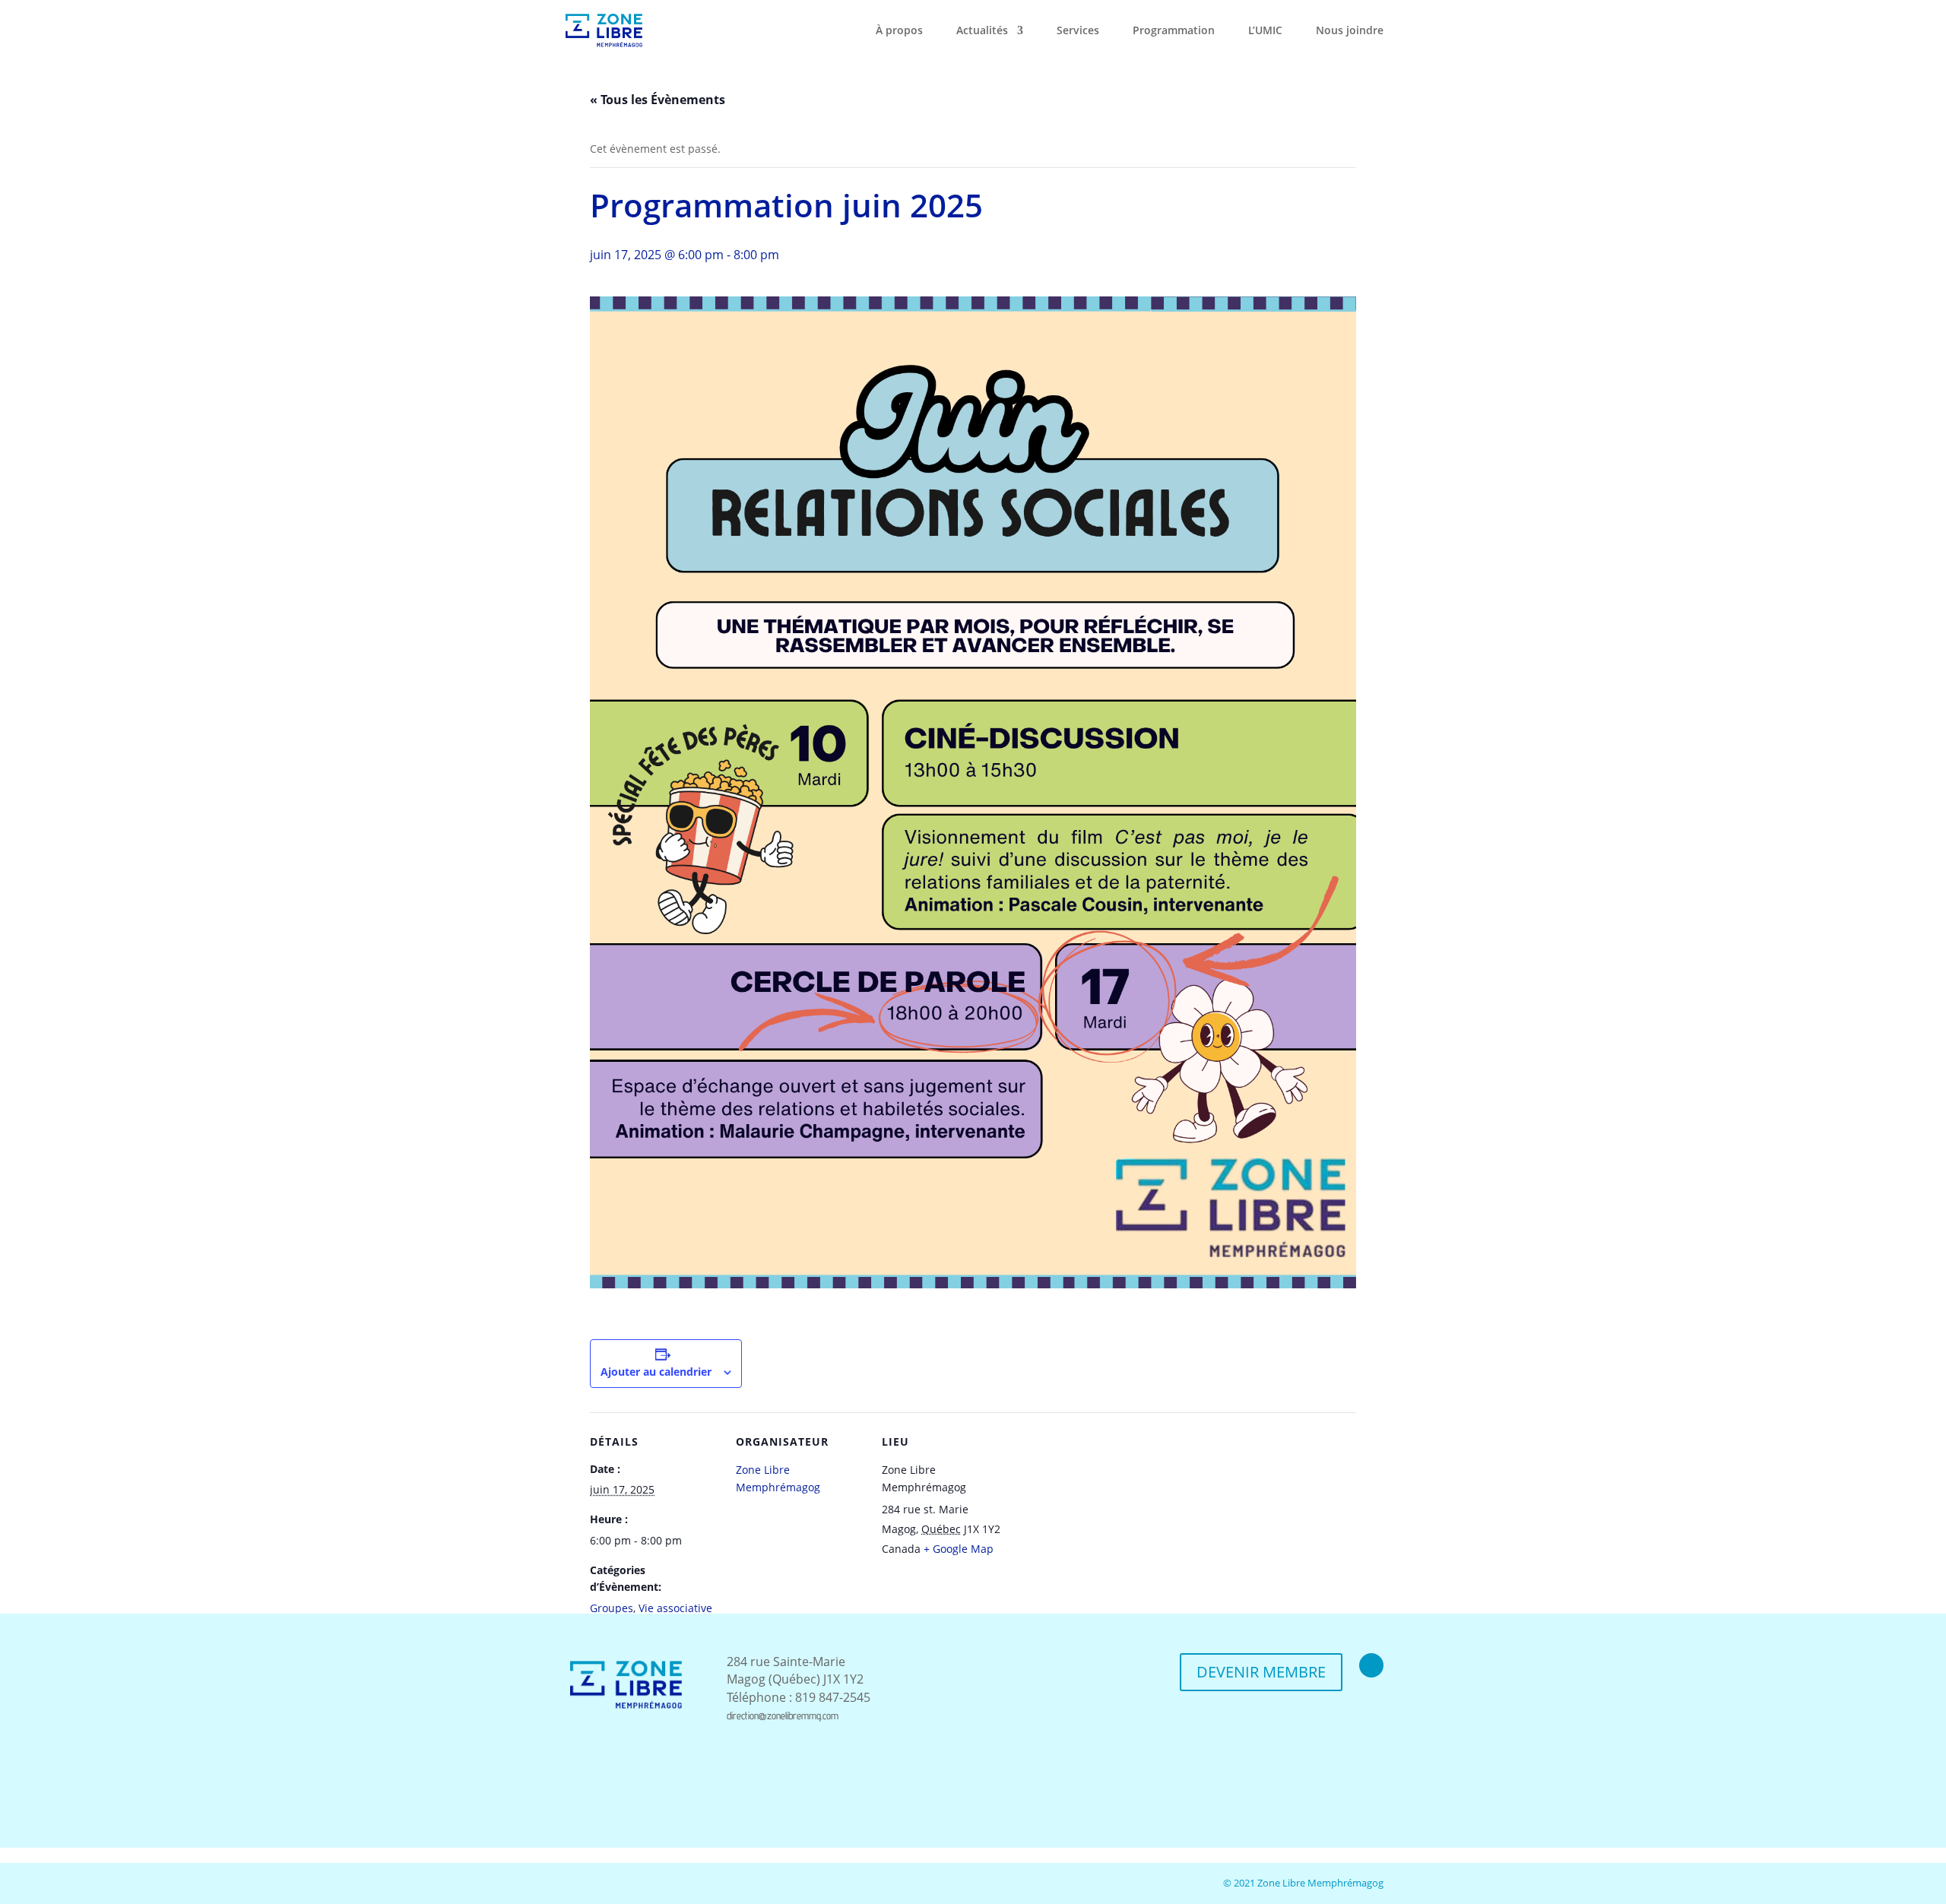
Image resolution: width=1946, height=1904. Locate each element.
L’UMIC (1265, 31)
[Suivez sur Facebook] (1371, 1665)
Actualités (982, 31)
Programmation (1174, 31)
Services (1078, 31)
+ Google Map (959, 1549)
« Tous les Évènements (658, 100)
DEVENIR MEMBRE (1261, 1672)
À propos (899, 31)
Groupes (612, 1608)
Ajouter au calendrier (656, 1372)
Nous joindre (1350, 31)
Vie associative (675, 1608)
